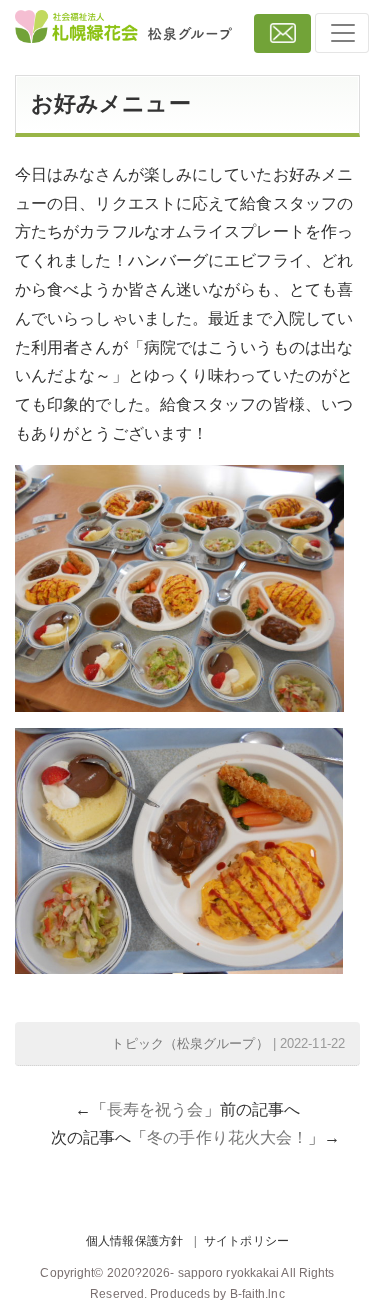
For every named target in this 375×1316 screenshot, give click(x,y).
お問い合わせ (282, 33)
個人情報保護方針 (134, 1241)
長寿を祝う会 (155, 1109)
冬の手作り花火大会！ (227, 1137)
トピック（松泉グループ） (189, 1043)
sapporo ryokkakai (229, 1273)
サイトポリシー (246, 1241)
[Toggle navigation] (342, 33)
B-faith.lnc (257, 1294)
